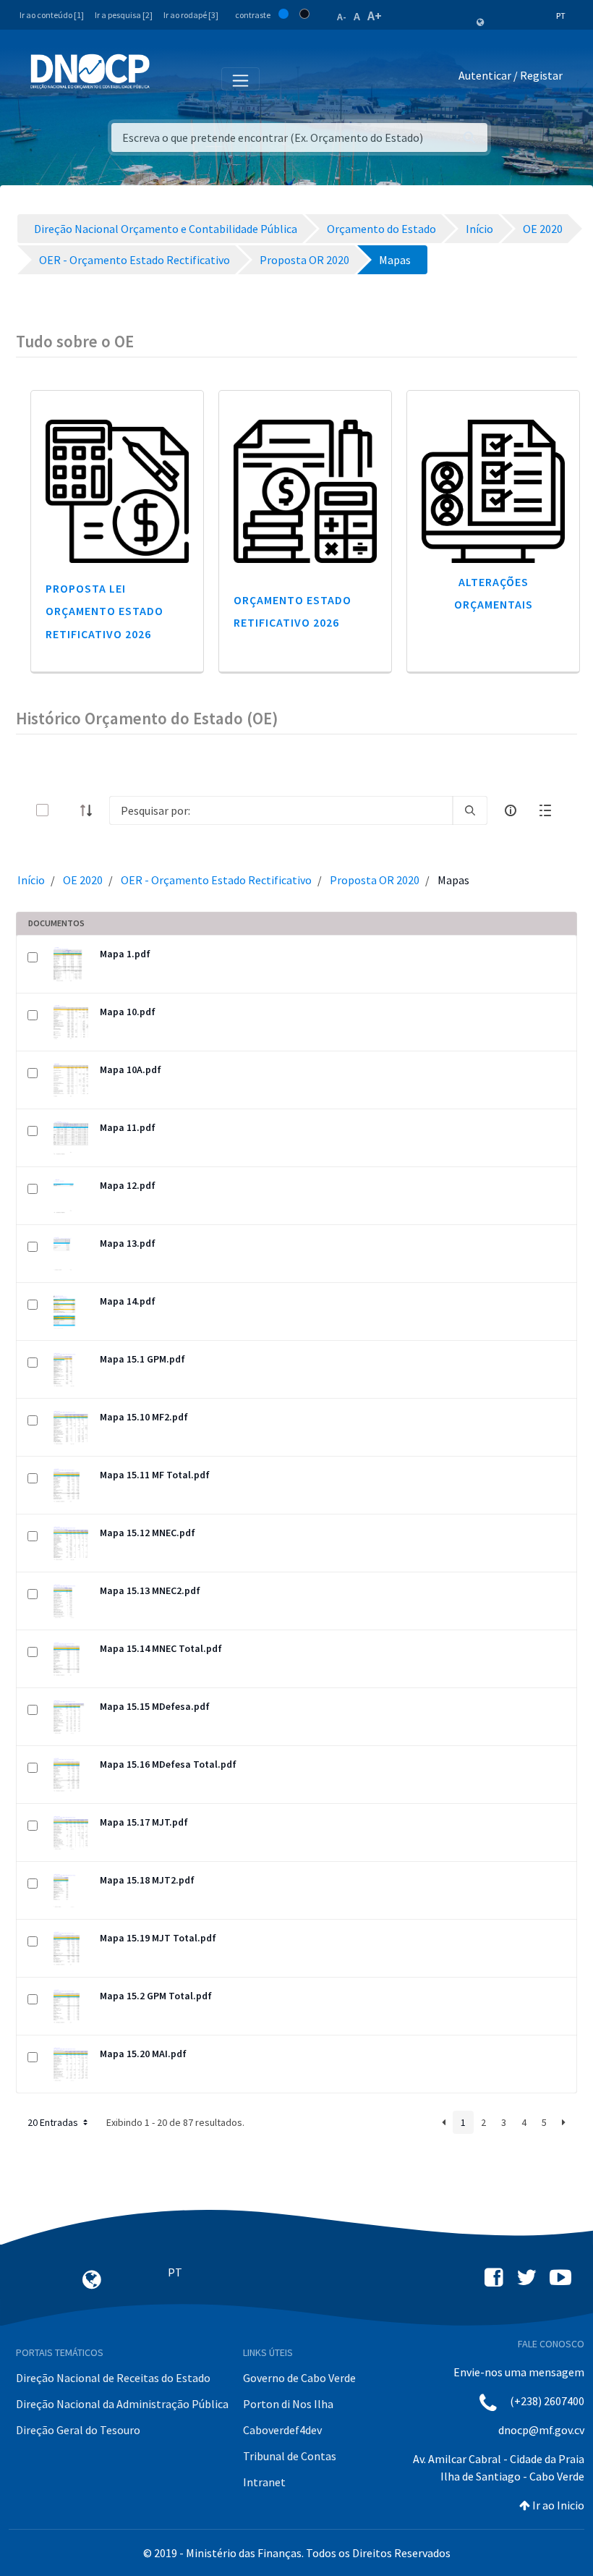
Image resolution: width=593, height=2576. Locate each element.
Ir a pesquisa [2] (124, 15)
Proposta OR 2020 (375, 880)
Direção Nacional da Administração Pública (122, 2404)
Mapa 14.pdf (128, 1301)
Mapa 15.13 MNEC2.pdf (150, 1590)
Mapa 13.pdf (128, 1243)
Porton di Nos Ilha (288, 2404)
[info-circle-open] (511, 810)
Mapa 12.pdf (128, 1185)
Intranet (264, 2482)
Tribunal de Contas (290, 2456)
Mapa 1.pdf (125, 954)
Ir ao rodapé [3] (191, 15)
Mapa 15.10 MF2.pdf (144, 1417)
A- (342, 17)
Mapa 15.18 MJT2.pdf (147, 1880)
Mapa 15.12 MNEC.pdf (148, 1533)
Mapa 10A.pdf (131, 1069)
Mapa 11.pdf (128, 1127)
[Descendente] (90, 810)
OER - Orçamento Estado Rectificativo (216, 880)
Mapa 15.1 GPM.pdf (142, 1359)
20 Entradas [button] (54, 2122)
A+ (375, 16)
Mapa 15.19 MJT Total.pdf (158, 1938)
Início (31, 880)
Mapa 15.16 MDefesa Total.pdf (168, 1764)
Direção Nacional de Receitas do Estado (113, 2378)
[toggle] (66, 810)
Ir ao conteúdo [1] (52, 15)
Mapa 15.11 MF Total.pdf (155, 1475)
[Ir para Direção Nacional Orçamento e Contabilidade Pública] (90, 72)
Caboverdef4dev (282, 2430)
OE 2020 (83, 880)
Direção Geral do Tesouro (78, 2430)
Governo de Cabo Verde (299, 2378)
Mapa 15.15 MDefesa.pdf (155, 1706)
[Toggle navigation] (169, 78)
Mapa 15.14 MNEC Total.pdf (161, 1648)
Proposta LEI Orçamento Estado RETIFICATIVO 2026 (104, 611)
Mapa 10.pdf (128, 1012)
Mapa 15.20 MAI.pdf (143, 2054)
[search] (470, 810)
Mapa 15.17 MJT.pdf (144, 1822)
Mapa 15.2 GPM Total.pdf (156, 1996)
